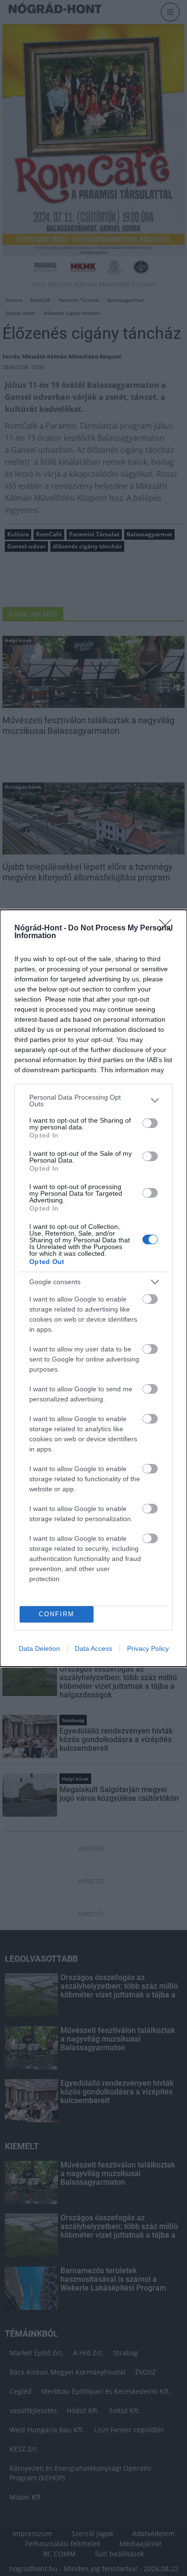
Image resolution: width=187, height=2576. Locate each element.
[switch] (150, 1123)
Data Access (93, 1648)
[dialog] (93, 1288)
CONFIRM (57, 1614)
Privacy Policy (148, 1648)
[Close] (168, 929)
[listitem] (93, 1101)
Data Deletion (39, 1648)
